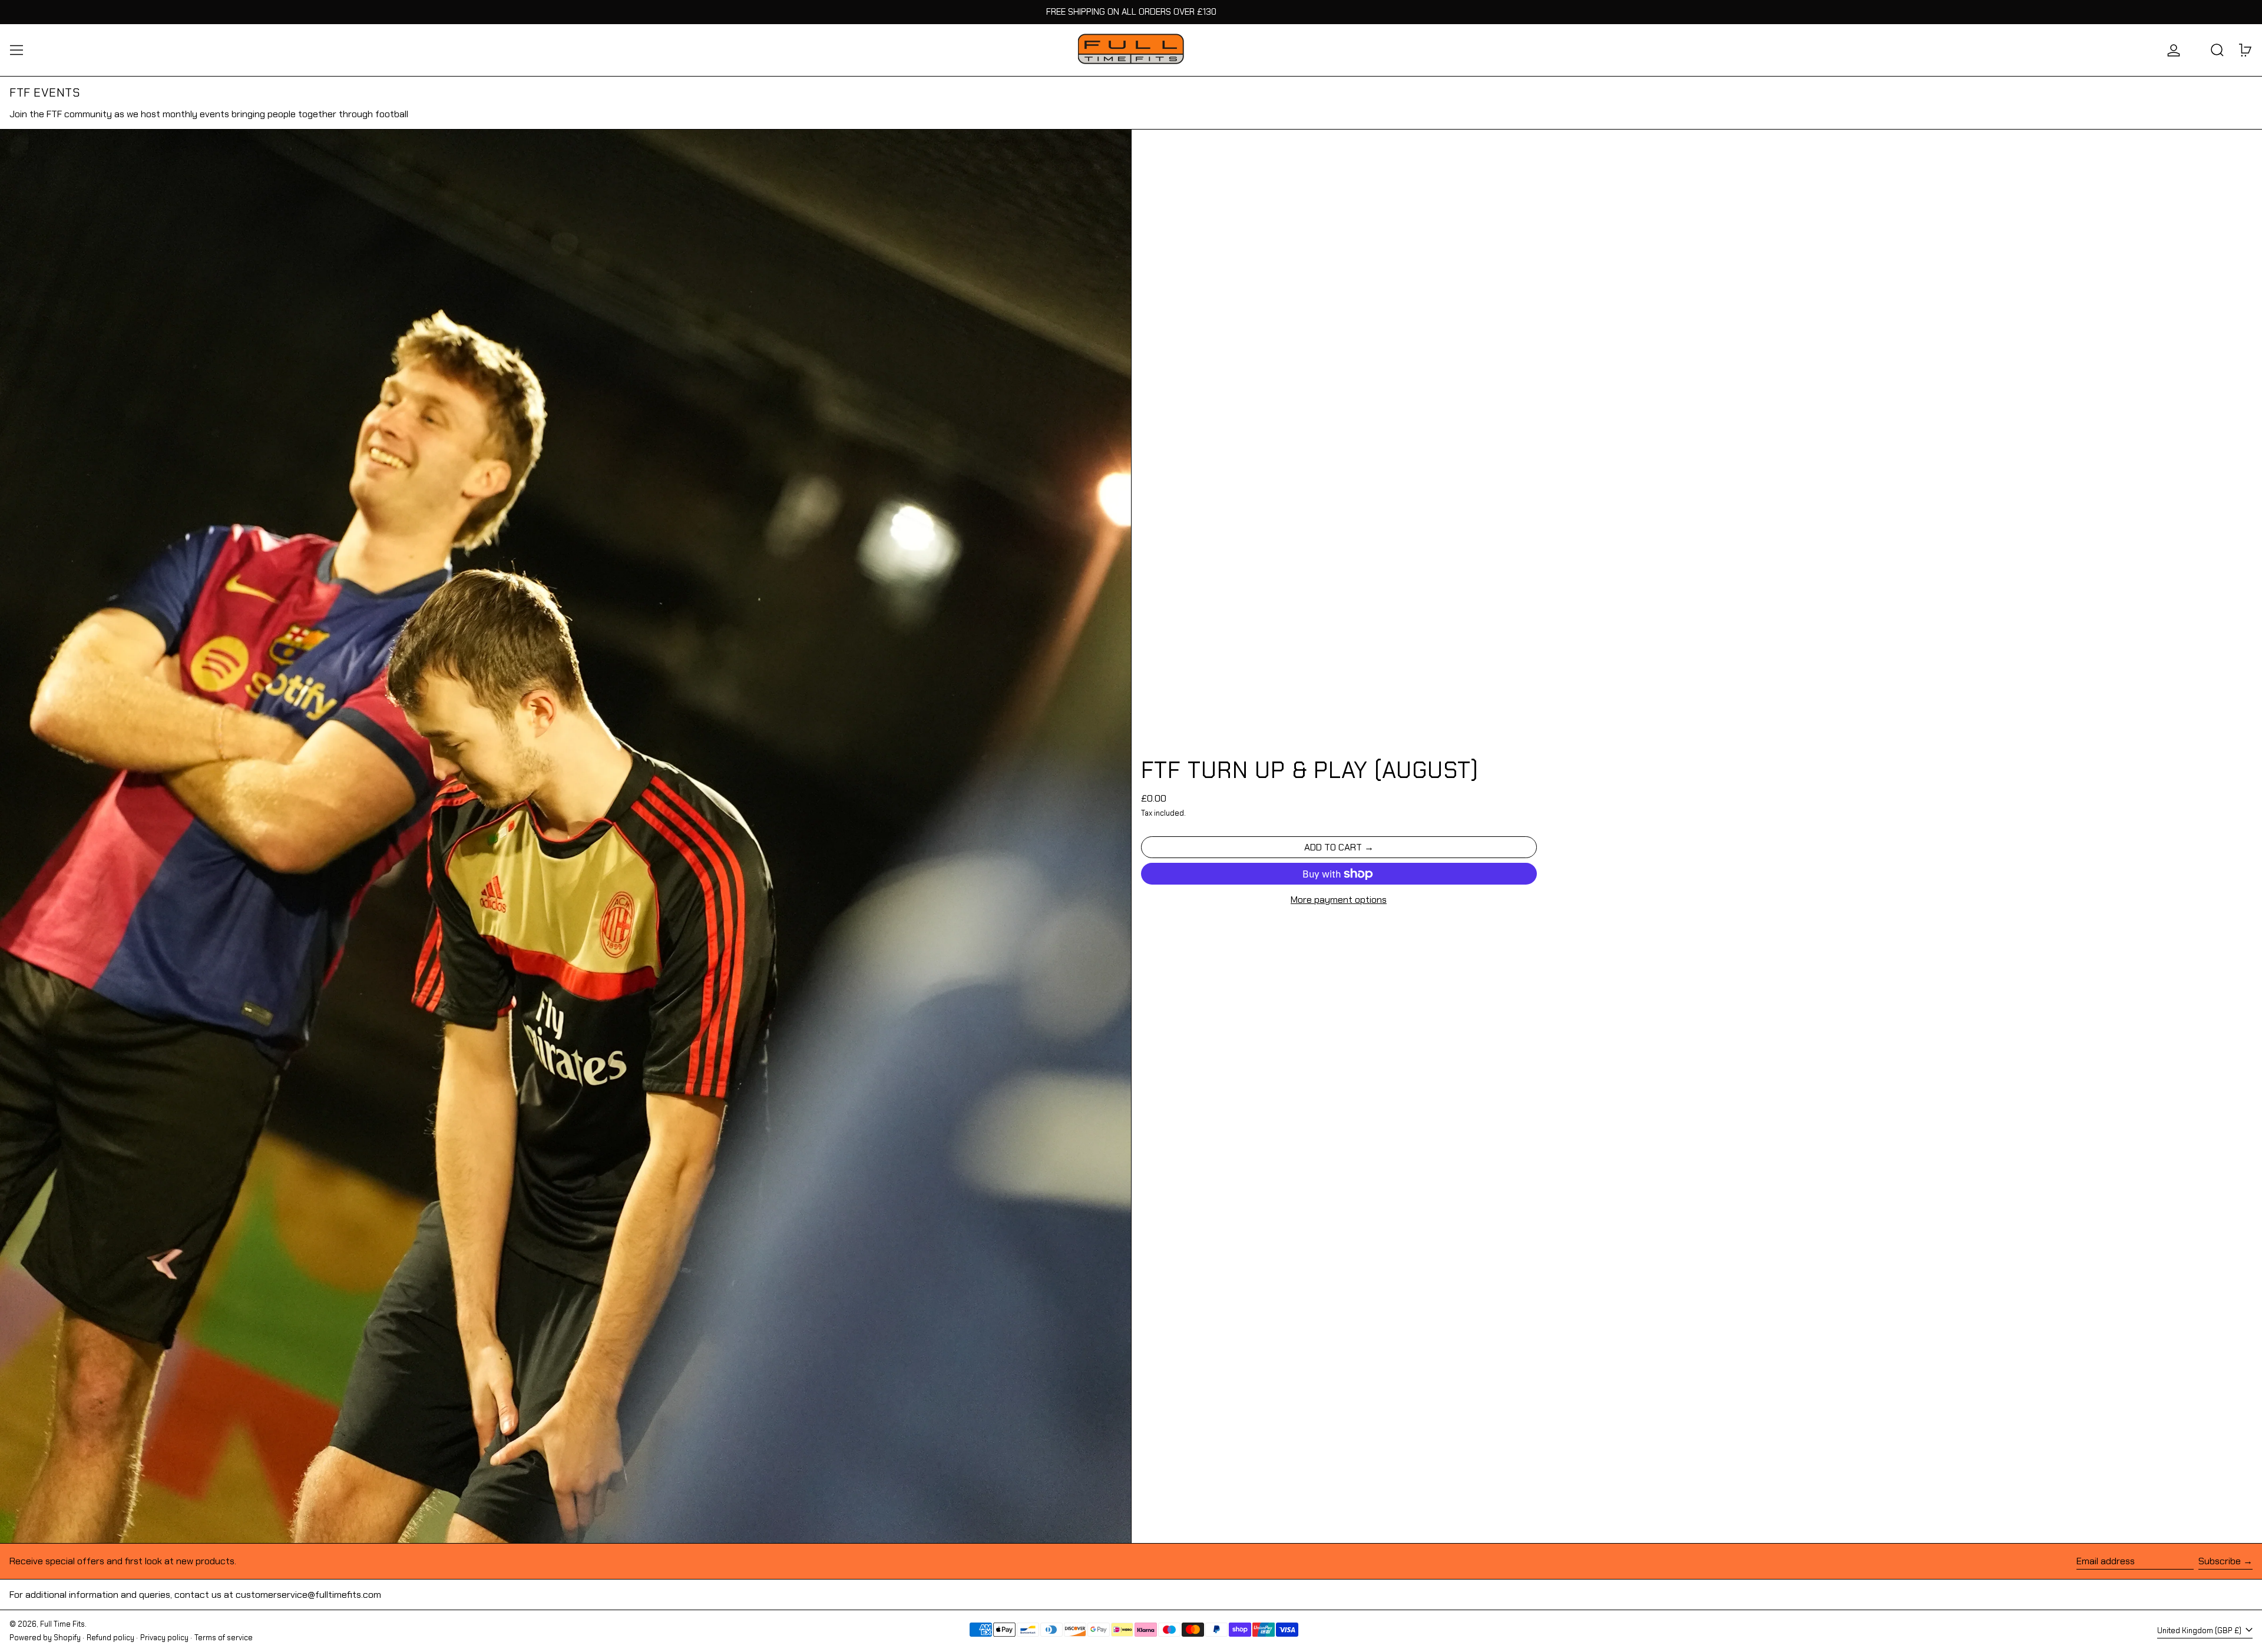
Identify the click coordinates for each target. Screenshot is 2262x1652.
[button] (2217, 50)
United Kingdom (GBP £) (2200, 1631)
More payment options (1339, 900)
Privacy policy (164, 1638)
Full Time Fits (62, 1624)
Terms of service (224, 1638)
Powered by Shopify (45, 1638)
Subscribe (2220, 1561)
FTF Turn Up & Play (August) (1310, 770)
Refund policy (110, 1638)
